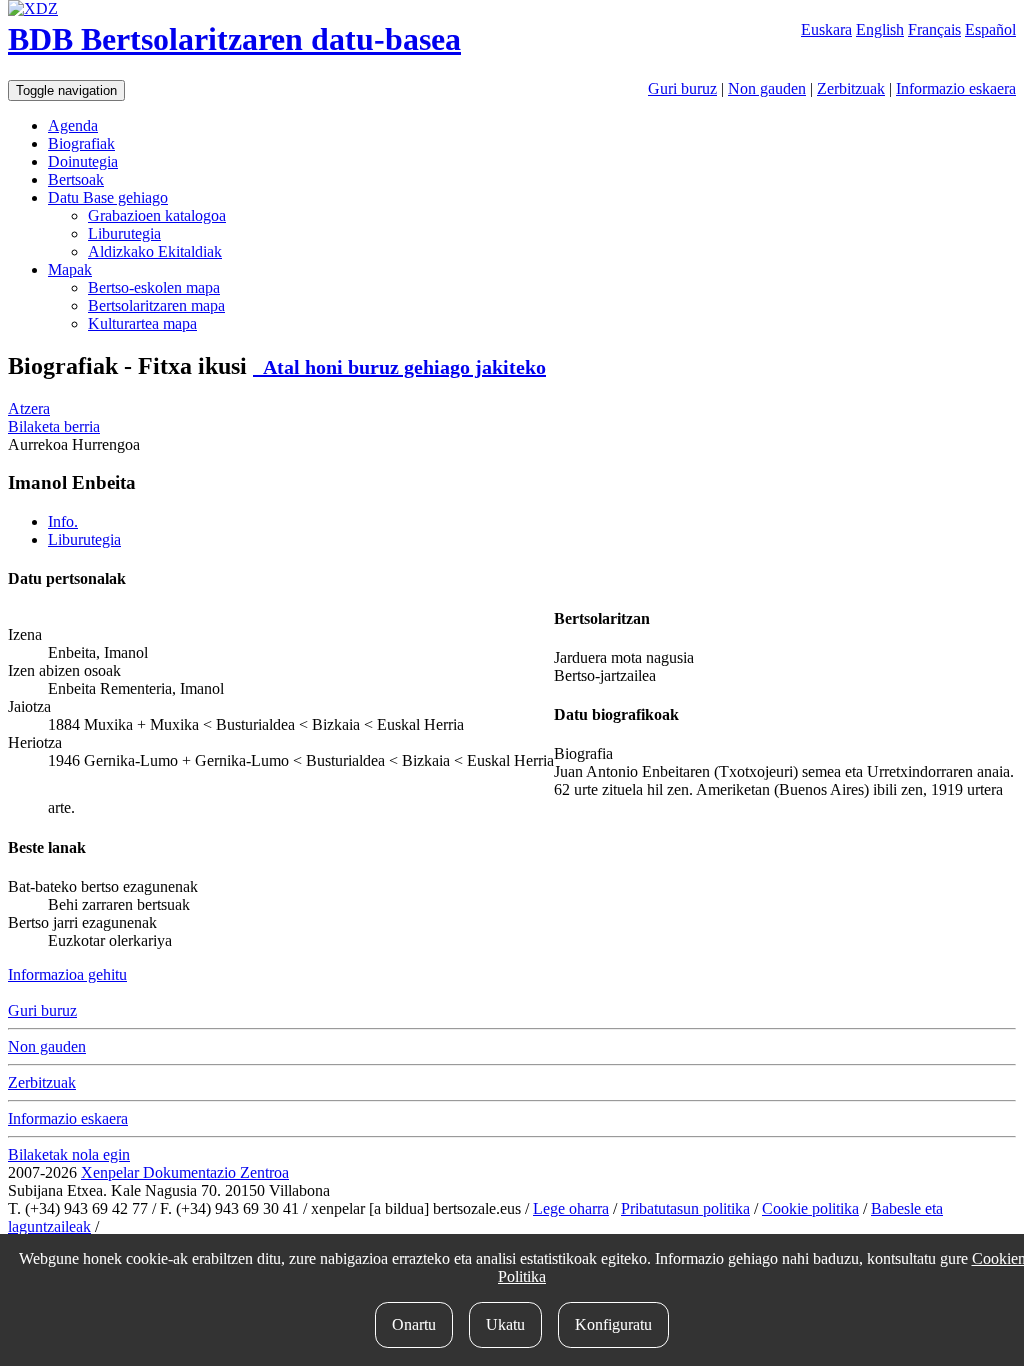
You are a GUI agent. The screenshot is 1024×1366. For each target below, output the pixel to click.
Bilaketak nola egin (69, 1154)
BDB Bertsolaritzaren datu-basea (234, 39)
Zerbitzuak (851, 88)
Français (934, 29)
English (880, 29)
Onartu (414, 1324)
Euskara (826, 29)
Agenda (73, 125)
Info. (63, 521)
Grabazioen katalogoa (157, 215)
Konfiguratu (613, 1324)
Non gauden (767, 88)
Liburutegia (124, 233)
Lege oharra (571, 1208)
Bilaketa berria (54, 426)
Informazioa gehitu (67, 974)
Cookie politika (810, 1208)
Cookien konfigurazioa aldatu (196, 1226)
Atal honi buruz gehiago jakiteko (399, 367)
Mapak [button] (70, 269)
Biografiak (81, 143)
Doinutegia (83, 161)
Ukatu (505, 1324)
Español (990, 29)
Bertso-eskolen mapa (154, 287)
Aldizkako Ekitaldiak (155, 251)
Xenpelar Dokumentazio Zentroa (185, 1172)
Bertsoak (76, 179)
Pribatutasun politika (685, 1208)
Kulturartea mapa (142, 323)
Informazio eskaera (956, 88)
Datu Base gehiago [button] (108, 197)
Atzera (29, 408)
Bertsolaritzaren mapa (156, 305)
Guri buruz (682, 88)
